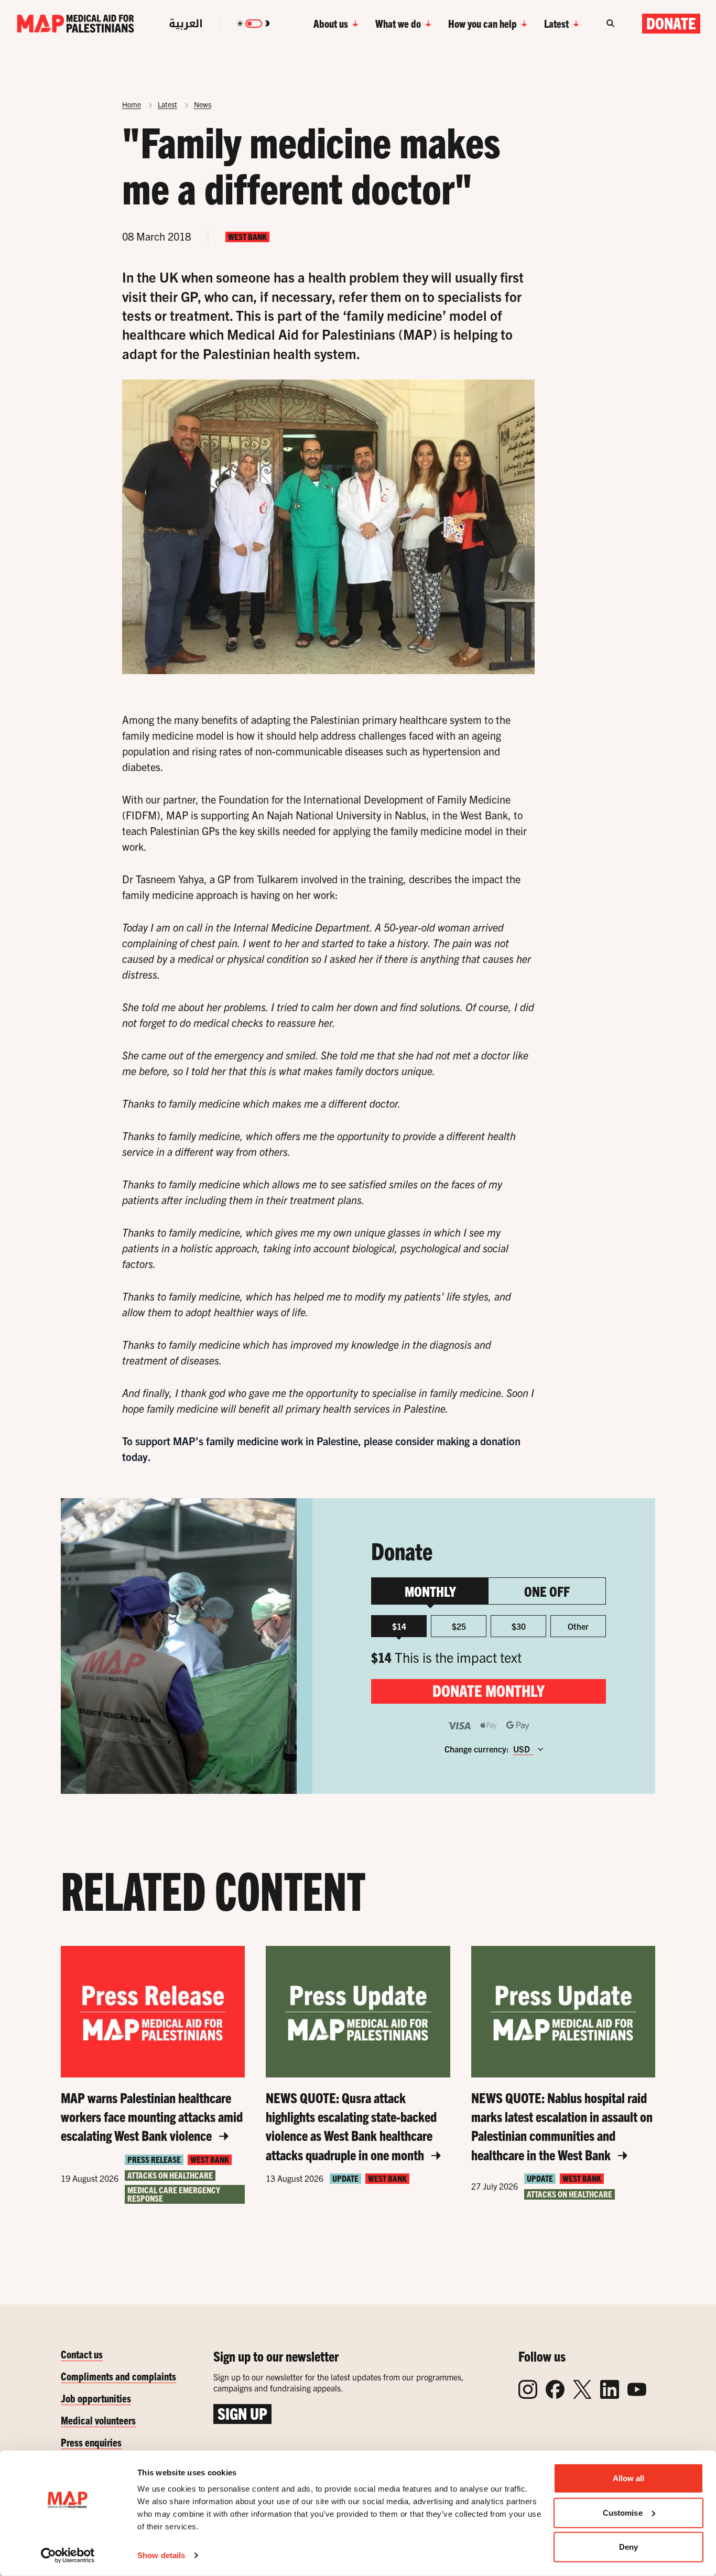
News (203, 104)
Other (578, 1626)
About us (331, 23)
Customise (623, 2512)
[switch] (254, 24)
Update (345, 2178)
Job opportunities (96, 2398)
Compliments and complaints (118, 2376)
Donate (671, 23)
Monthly (430, 1591)
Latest (556, 23)
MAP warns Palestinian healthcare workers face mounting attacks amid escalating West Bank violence (152, 2117)
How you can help (482, 23)
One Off (547, 1591)
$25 (459, 1626)
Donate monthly (489, 1690)
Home (132, 104)
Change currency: (477, 1749)
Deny (628, 2547)
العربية (186, 24)
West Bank (247, 237)
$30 (519, 1626)
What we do (398, 23)
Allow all (629, 2478)
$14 (399, 1626)
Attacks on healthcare (170, 2175)
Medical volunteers (98, 2420)
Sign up (242, 2413)
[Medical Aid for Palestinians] (75, 24)
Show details (161, 2555)
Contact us (82, 2354)
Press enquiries (91, 2442)
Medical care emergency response (174, 2194)
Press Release (154, 2160)
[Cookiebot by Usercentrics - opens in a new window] (68, 2556)
